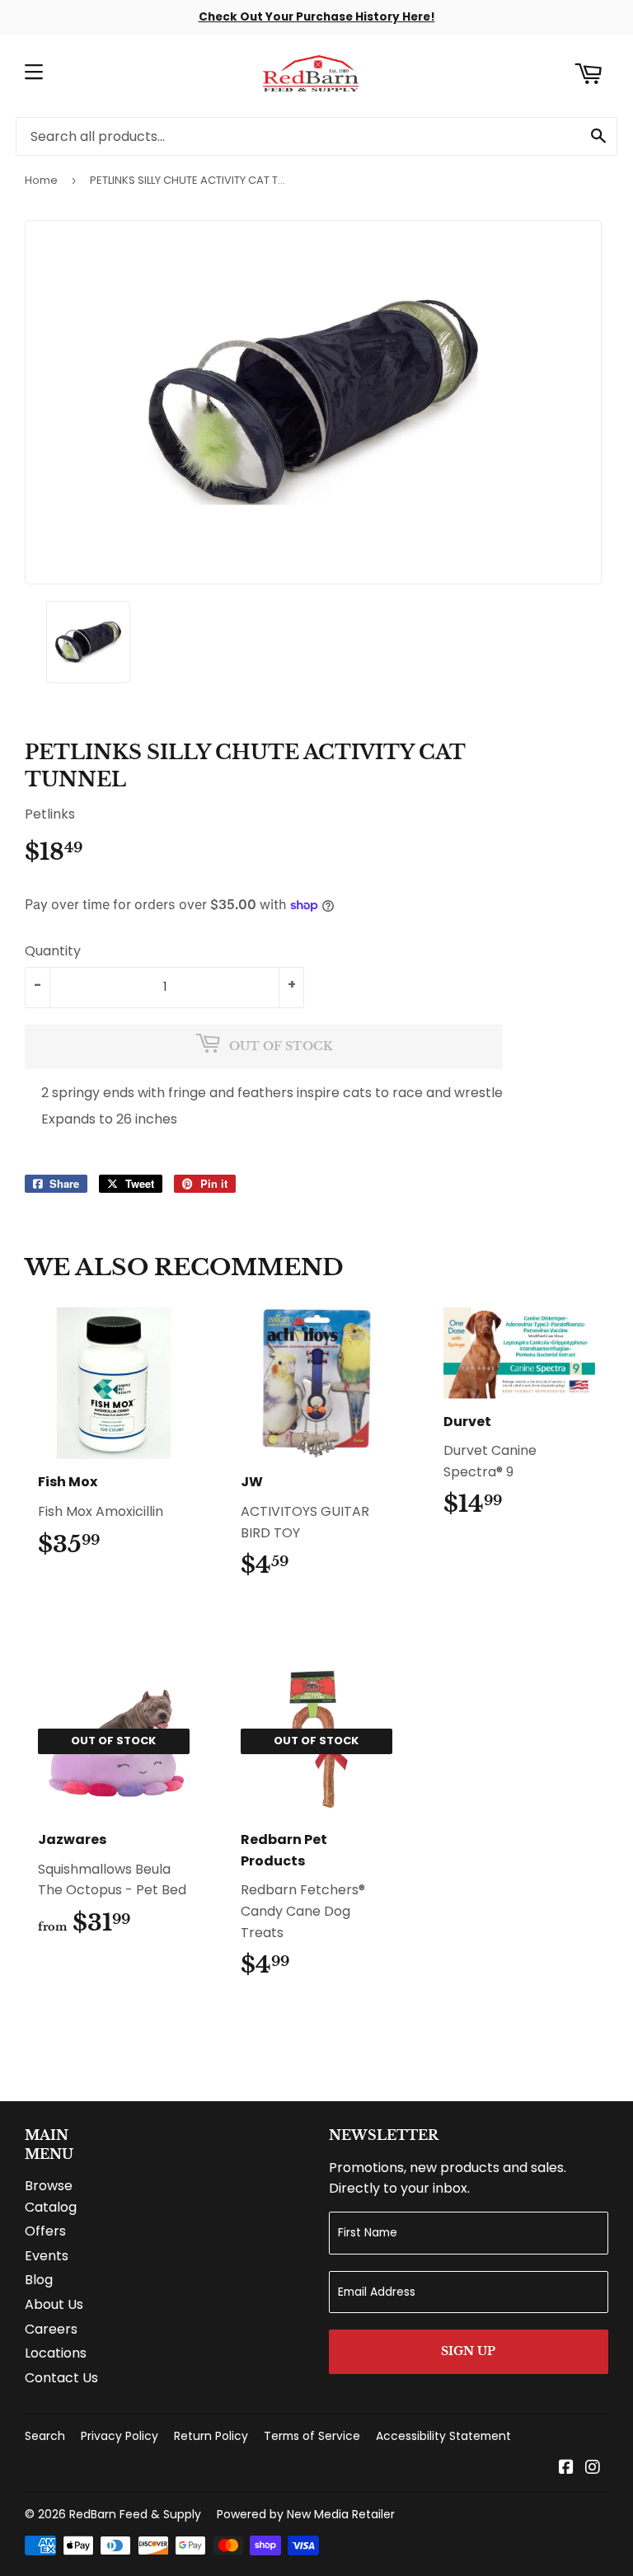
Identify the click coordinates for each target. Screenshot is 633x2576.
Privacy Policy (120, 2436)
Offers (45, 2231)
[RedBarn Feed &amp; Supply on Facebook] (566, 2468)
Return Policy (211, 2436)
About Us (54, 2304)
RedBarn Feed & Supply (135, 2514)
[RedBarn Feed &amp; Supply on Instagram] (593, 2468)
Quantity (53, 951)
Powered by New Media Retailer (306, 2514)
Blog (39, 2280)
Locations (56, 2353)
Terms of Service (312, 2436)
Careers (51, 2329)
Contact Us (61, 2378)
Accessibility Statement (443, 2436)
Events (47, 2256)
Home (41, 180)
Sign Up (468, 2351)
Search (45, 2436)
